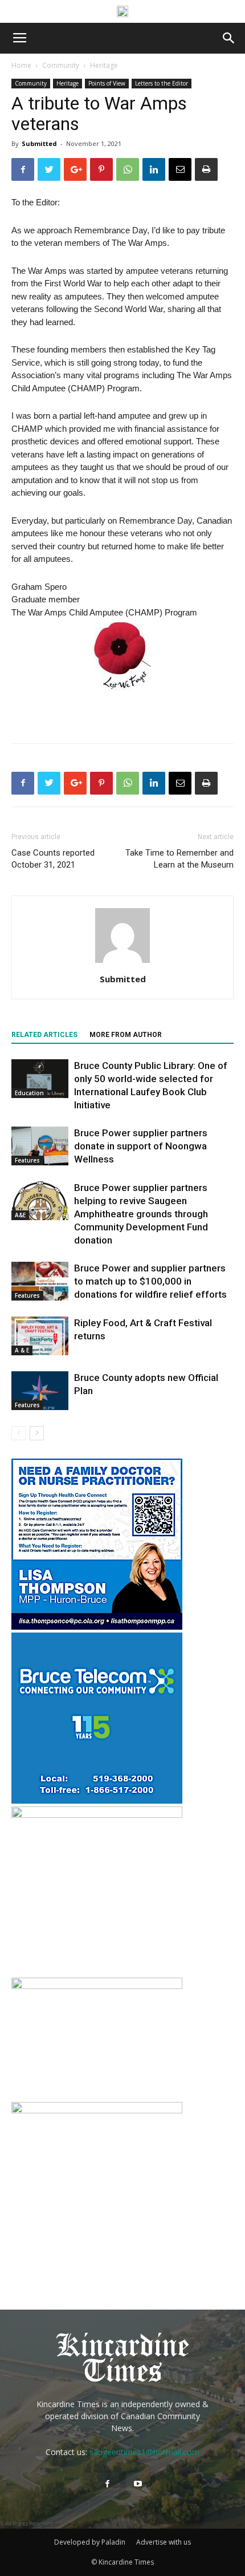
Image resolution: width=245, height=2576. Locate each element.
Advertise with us (164, 2542)
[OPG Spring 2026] (97, 2110)
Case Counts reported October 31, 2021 (53, 859)
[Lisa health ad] (97, 1627)
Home (21, 65)
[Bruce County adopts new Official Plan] (40, 1391)
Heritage (104, 65)
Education (29, 1093)
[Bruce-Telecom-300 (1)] (97, 1801)
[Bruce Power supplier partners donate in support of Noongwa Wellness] (40, 1146)
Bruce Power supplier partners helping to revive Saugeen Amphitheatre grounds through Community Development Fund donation (141, 1214)
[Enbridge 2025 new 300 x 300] (97, 1815)
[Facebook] (107, 2484)
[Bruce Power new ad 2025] (122, 11)
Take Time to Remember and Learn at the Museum (179, 859)
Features (27, 1160)
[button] (229, 38)
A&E (20, 1215)
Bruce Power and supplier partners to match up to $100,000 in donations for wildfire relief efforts (150, 1281)
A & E (22, 1350)
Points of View (107, 83)
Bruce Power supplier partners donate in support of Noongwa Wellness (141, 1146)
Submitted (39, 143)
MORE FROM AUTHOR (126, 1035)
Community (61, 65)
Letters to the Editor (162, 83)
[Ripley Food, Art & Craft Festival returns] (40, 1336)
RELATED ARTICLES (44, 1035)
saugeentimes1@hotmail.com (144, 2452)
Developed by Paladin (90, 2542)
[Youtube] (138, 2484)
